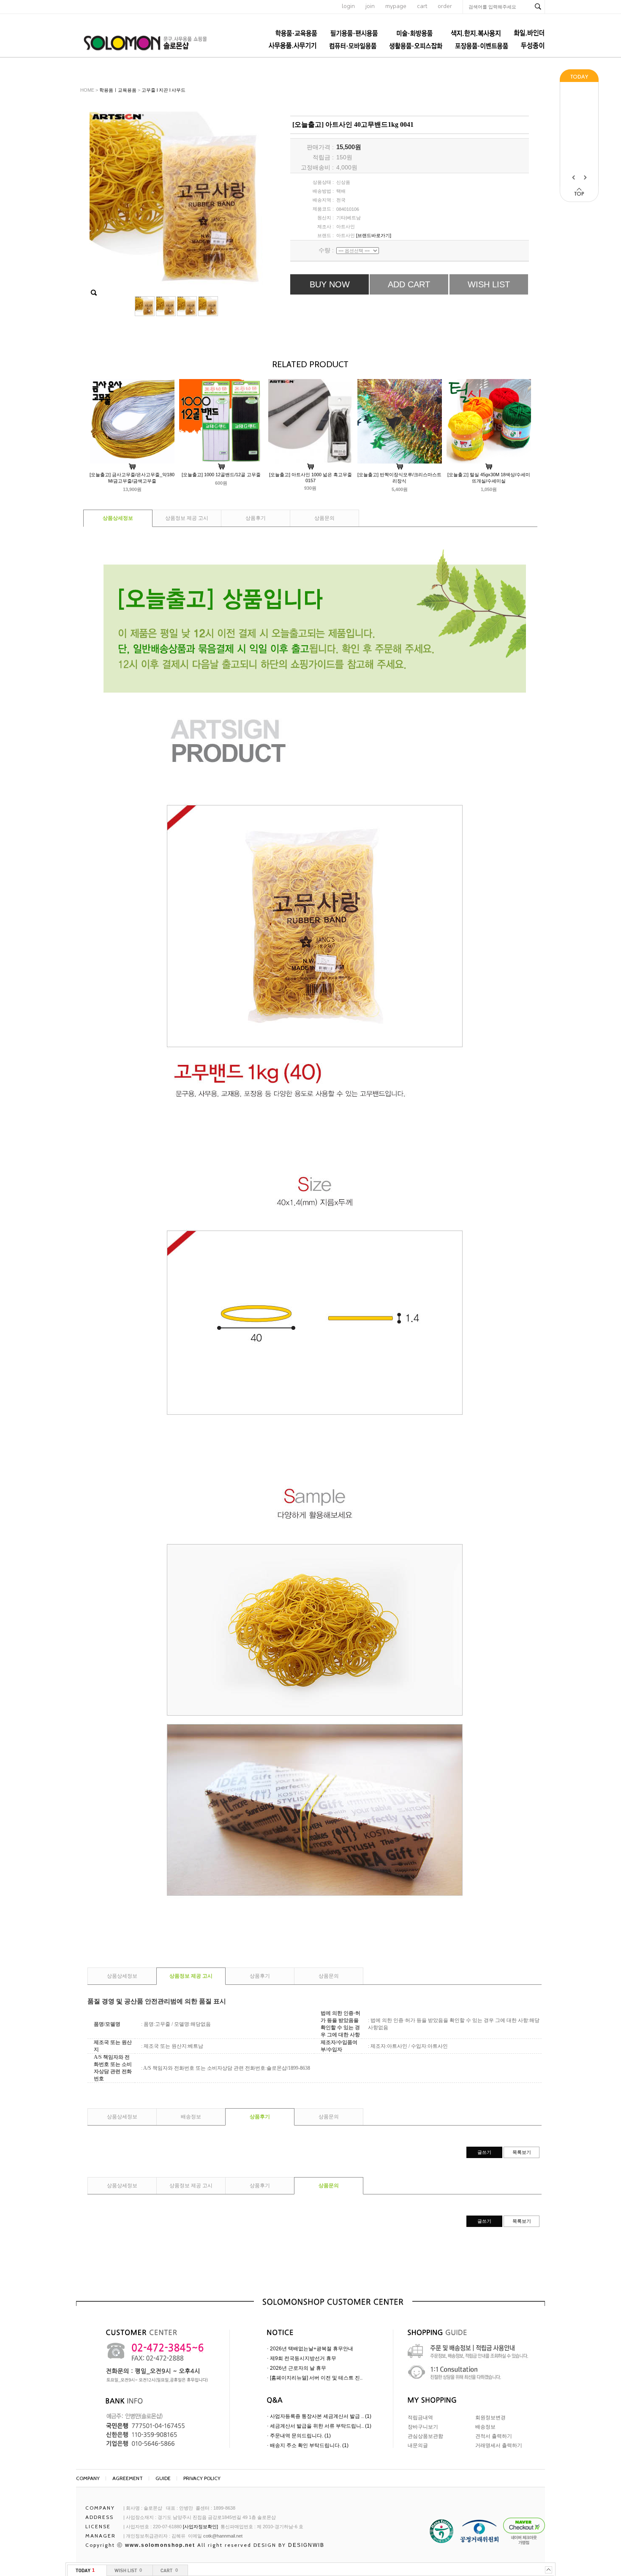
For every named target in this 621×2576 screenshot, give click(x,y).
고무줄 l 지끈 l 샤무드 (163, 90)
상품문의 (324, 518)
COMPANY (88, 2478)
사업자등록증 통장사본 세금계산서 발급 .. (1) (321, 2416)
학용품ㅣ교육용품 (118, 90)
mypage (396, 6)
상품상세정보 (118, 518)
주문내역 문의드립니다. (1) (300, 2436)
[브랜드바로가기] (374, 235)
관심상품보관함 (425, 2436)
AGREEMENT (128, 2478)
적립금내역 (420, 2418)
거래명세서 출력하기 (499, 2445)
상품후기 (256, 518)
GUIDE (163, 2478)
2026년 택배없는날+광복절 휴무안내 (312, 2349)
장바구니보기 (423, 2427)
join (370, 6)
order (445, 6)
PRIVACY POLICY (202, 2478)
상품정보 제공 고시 (187, 518)
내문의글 (418, 2445)
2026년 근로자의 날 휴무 (298, 2368)
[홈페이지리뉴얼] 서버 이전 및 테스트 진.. (316, 2378)
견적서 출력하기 (494, 2436)
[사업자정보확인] (200, 2527)
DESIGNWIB (306, 2545)
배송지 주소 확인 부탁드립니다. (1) (309, 2445)
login (348, 6)
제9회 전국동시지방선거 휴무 (303, 2358)
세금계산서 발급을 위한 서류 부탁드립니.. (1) (321, 2426)
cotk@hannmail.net (223, 2536)
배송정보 (191, 2117)
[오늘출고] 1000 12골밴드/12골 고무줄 (221, 475)
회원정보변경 (490, 2418)
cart (422, 6)
